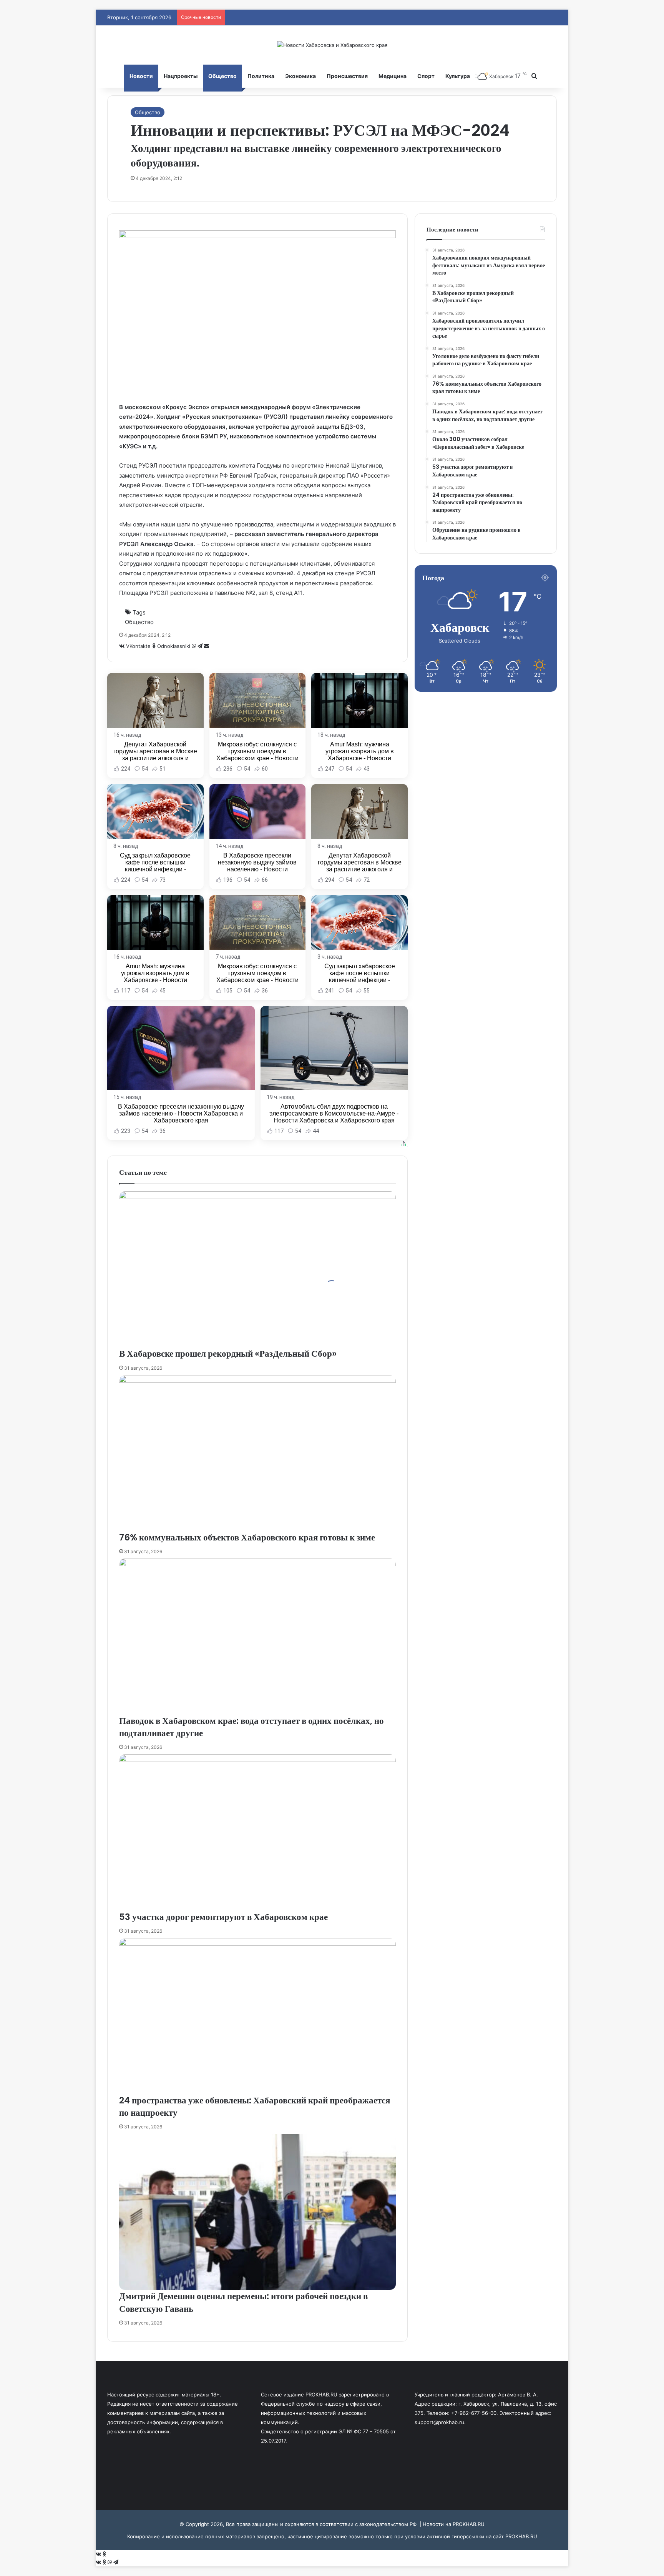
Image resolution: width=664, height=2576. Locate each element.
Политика (261, 76)
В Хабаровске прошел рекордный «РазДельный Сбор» (228, 1354)
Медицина (393, 76)
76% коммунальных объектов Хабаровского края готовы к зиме (247, 1537)
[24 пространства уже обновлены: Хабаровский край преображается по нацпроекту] (257, 2016)
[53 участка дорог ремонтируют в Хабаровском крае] (257, 1832)
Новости (141, 76)
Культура (458, 76)
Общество (222, 76)
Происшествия (347, 76)
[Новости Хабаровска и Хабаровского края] (332, 45)
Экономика (300, 76)
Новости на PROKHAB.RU (454, 2524)
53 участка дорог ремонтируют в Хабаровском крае (223, 1917)
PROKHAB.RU (521, 2536)
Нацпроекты (181, 76)
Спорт (426, 76)
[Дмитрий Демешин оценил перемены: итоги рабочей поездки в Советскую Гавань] (257, 2212)
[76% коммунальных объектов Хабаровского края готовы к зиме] (257, 1453)
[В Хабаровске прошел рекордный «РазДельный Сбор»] (257, 1269)
